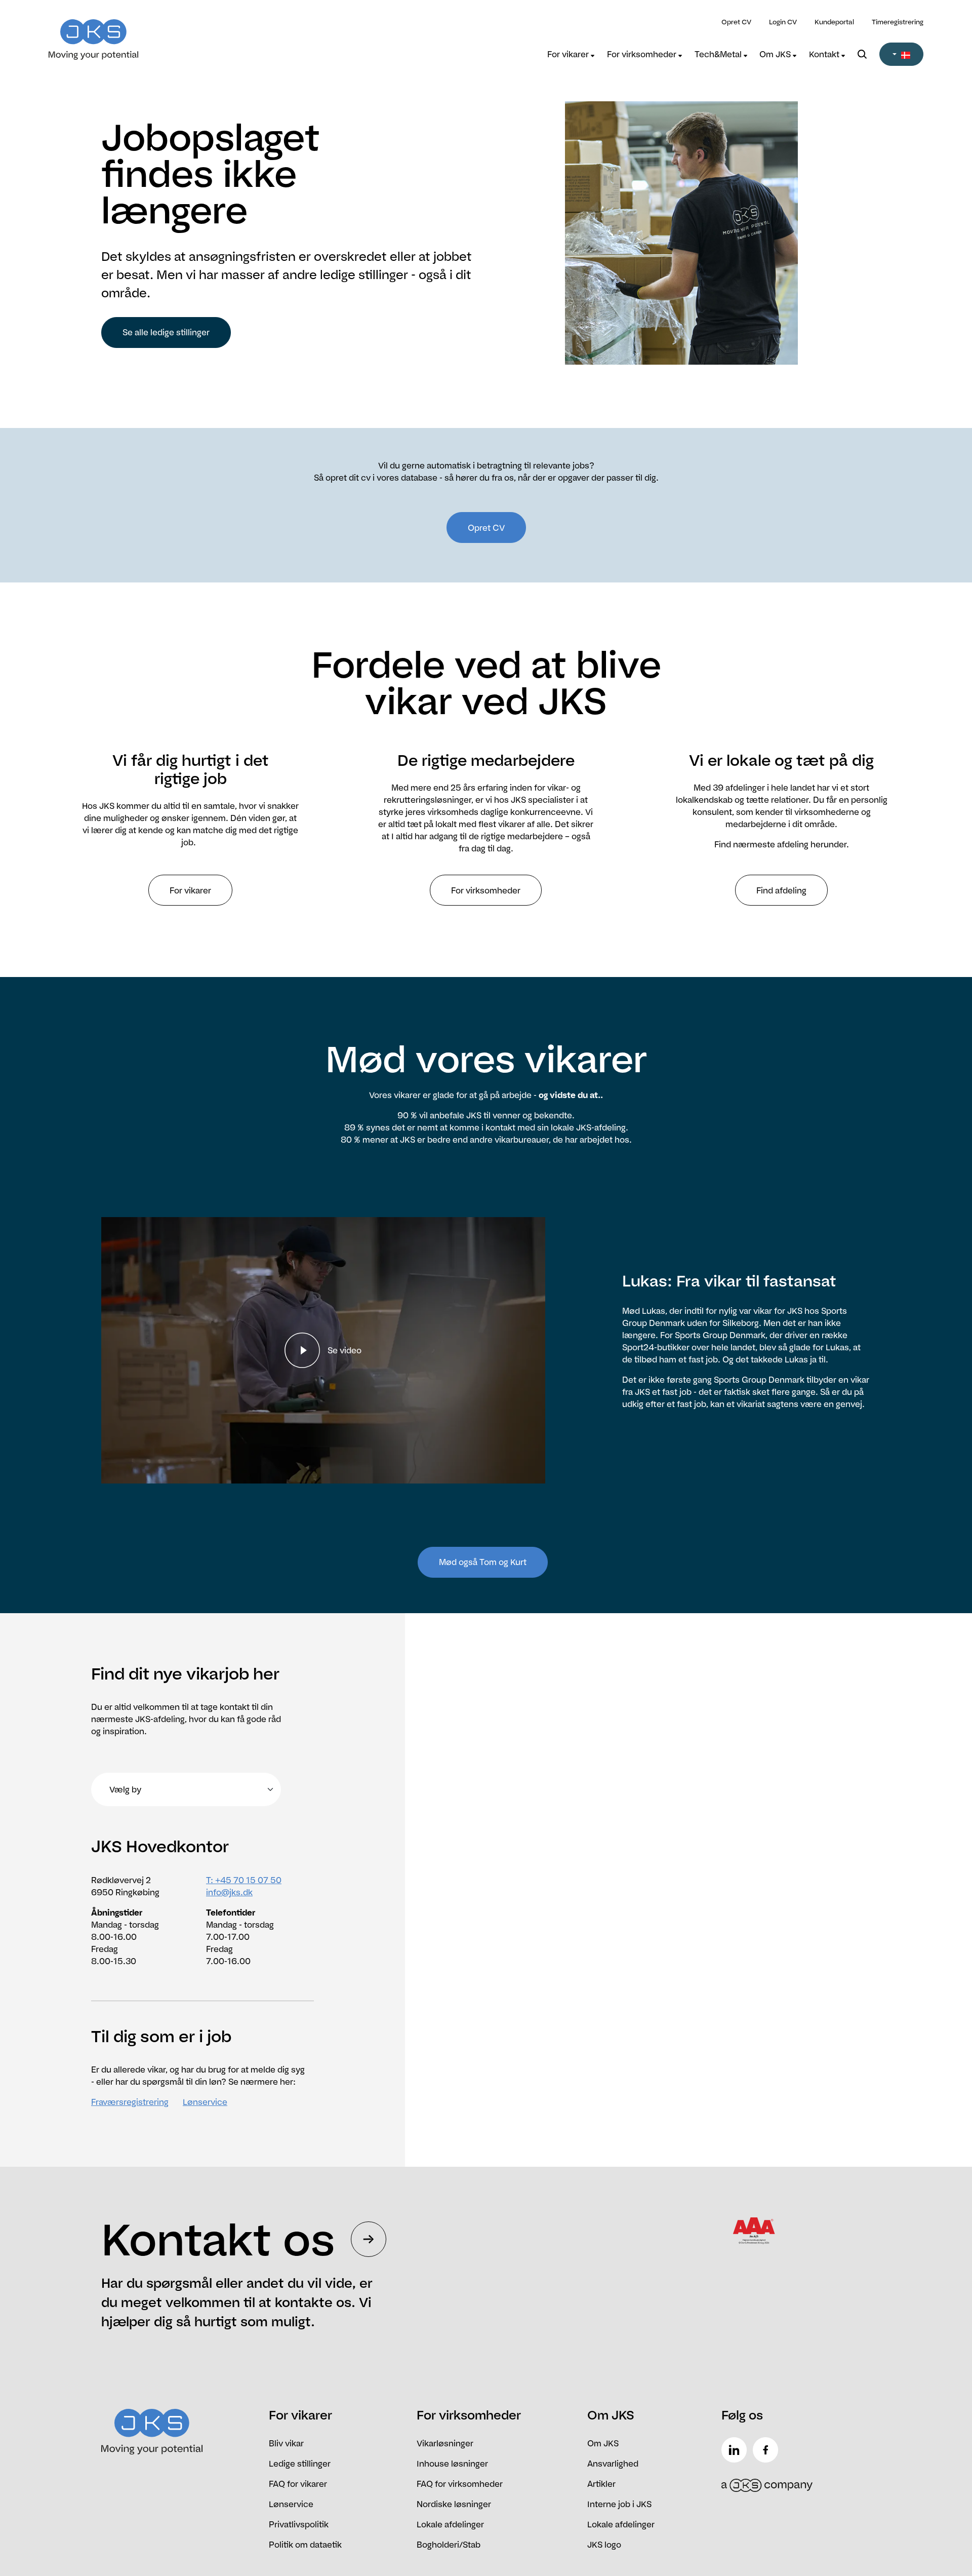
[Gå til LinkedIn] (736, 2450)
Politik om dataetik (305, 2545)
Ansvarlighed (613, 2464)
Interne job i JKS (619, 2504)
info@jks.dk (229, 1892)
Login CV (783, 22)
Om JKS (776, 54)
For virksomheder (643, 54)
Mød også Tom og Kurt (483, 1562)
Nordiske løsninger (454, 2504)
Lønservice (205, 2102)
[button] (901, 54)
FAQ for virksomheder (460, 2484)
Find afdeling (781, 890)
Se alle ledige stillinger (166, 332)
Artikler (601, 2484)
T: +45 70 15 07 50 (244, 1880)
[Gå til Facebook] (767, 2450)
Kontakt (825, 54)
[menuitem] (571, 54)
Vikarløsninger (445, 2443)
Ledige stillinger (300, 2464)
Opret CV (736, 22)
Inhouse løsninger (452, 2464)
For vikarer (569, 54)
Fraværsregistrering (130, 2102)
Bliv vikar (286, 2443)
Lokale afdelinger (450, 2524)
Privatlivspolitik (299, 2524)
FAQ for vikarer (298, 2484)
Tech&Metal (719, 54)
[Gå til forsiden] (158, 33)
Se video (345, 1350)
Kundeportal (834, 22)
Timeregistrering (898, 22)
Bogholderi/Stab (449, 2545)
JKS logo (604, 2545)
